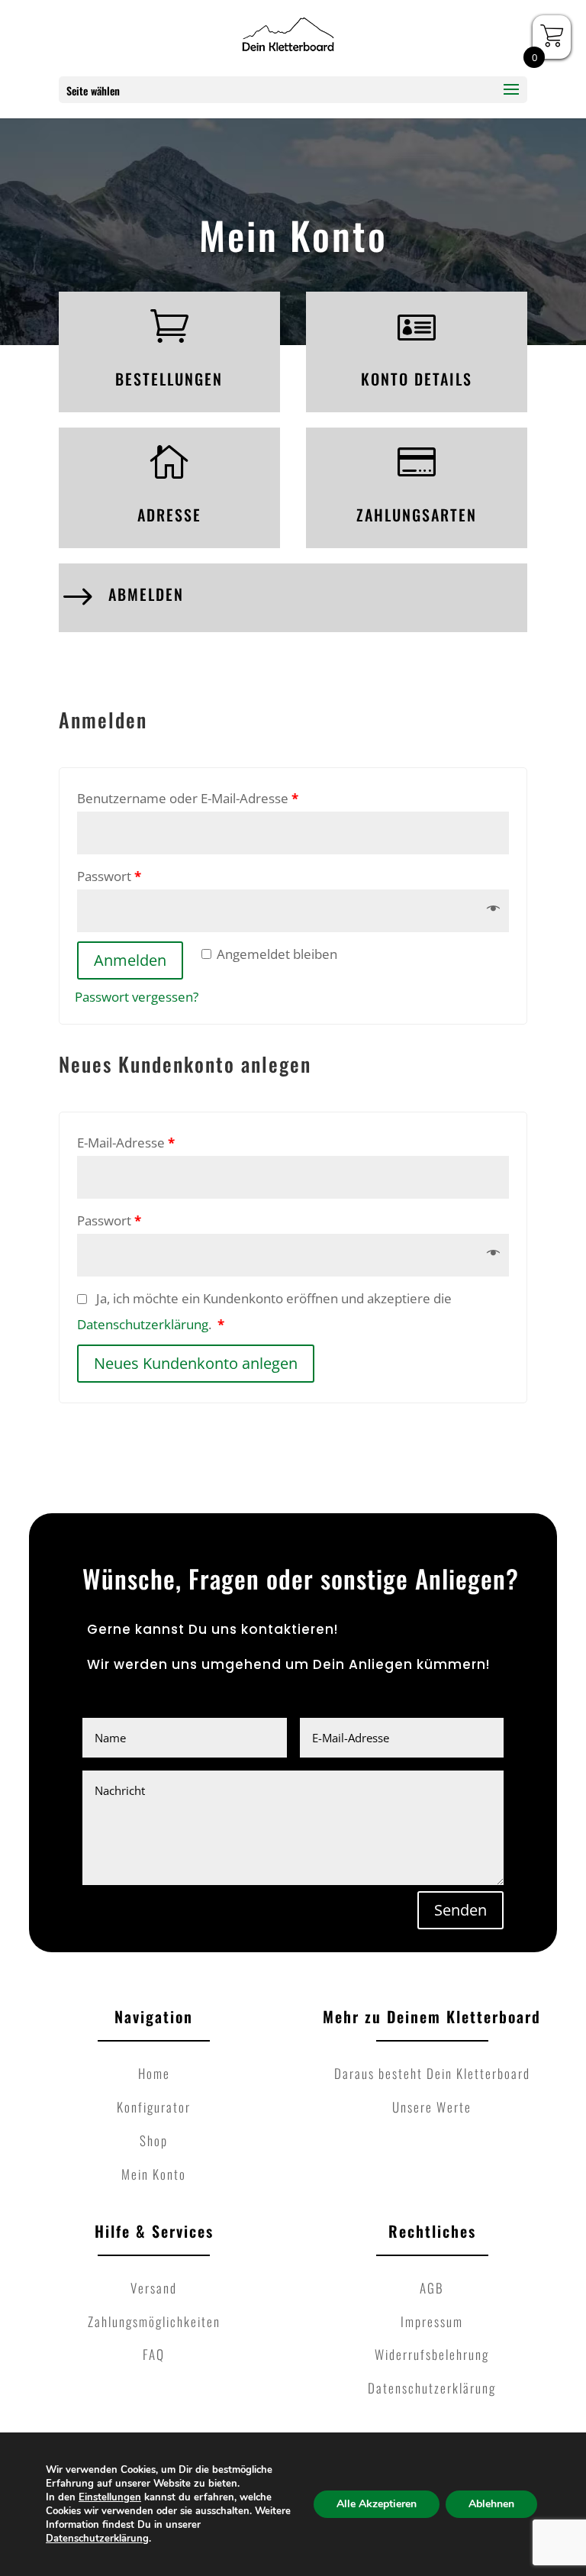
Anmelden (130, 960)
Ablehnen (491, 2504)
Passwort (109, 876)
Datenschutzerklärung (143, 1324)
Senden (460, 1910)
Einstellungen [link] (110, 2497)
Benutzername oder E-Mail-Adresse (188, 798)
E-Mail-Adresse (126, 1143)
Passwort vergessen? (137, 997)
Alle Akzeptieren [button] (377, 2504)
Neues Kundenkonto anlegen (196, 1363)
